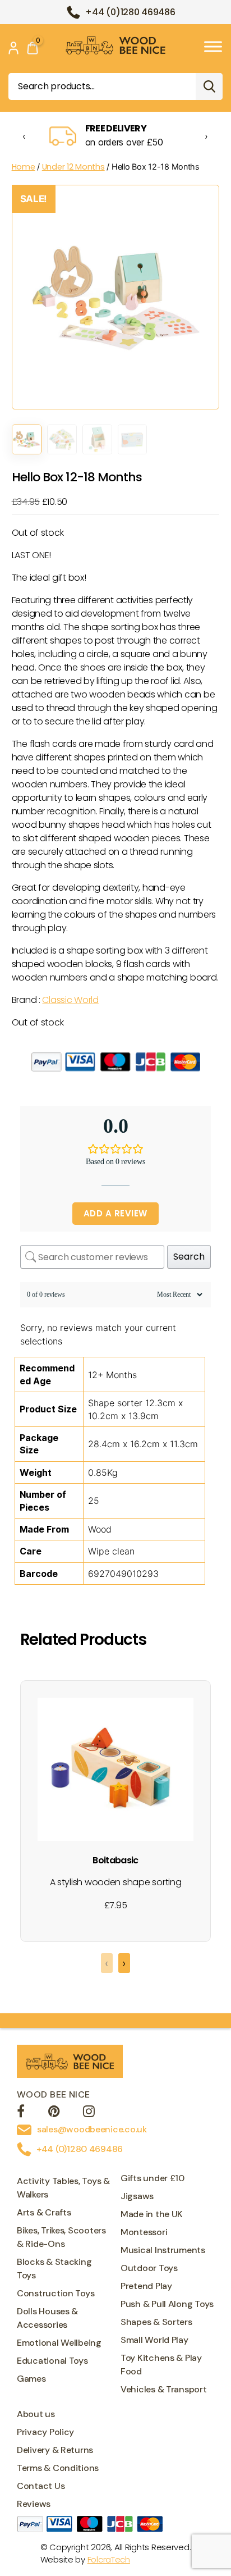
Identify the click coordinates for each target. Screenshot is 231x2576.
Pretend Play (146, 2286)
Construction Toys (56, 2293)
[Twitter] (54, 2113)
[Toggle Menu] (213, 46)
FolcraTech (109, 2559)
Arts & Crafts (44, 2212)
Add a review (115, 1213)
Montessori (144, 2232)
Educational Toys (52, 2361)
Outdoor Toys (149, 2268)
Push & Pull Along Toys (167, 2304)
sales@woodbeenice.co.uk (92, 2129)
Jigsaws (137, 2196)
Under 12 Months (73, 167)
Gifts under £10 (153, 2178)
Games (31, 2379)
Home (24, 167)
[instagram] (89, 2113)
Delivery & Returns (55, 2450)
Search (209, 86)
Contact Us (41, 2486)
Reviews (34, 2504)
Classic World (70, 1000)
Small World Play (154, 2340)
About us (36, 2414)
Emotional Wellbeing (59, 2343)
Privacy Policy (45, 2432)
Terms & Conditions (58, 2468)
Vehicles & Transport (164, 2389)
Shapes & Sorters (156, 2322)
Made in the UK (152, 2214)
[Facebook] (21, 2113)
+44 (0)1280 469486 (130, 12)
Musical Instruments (163, 2250)
